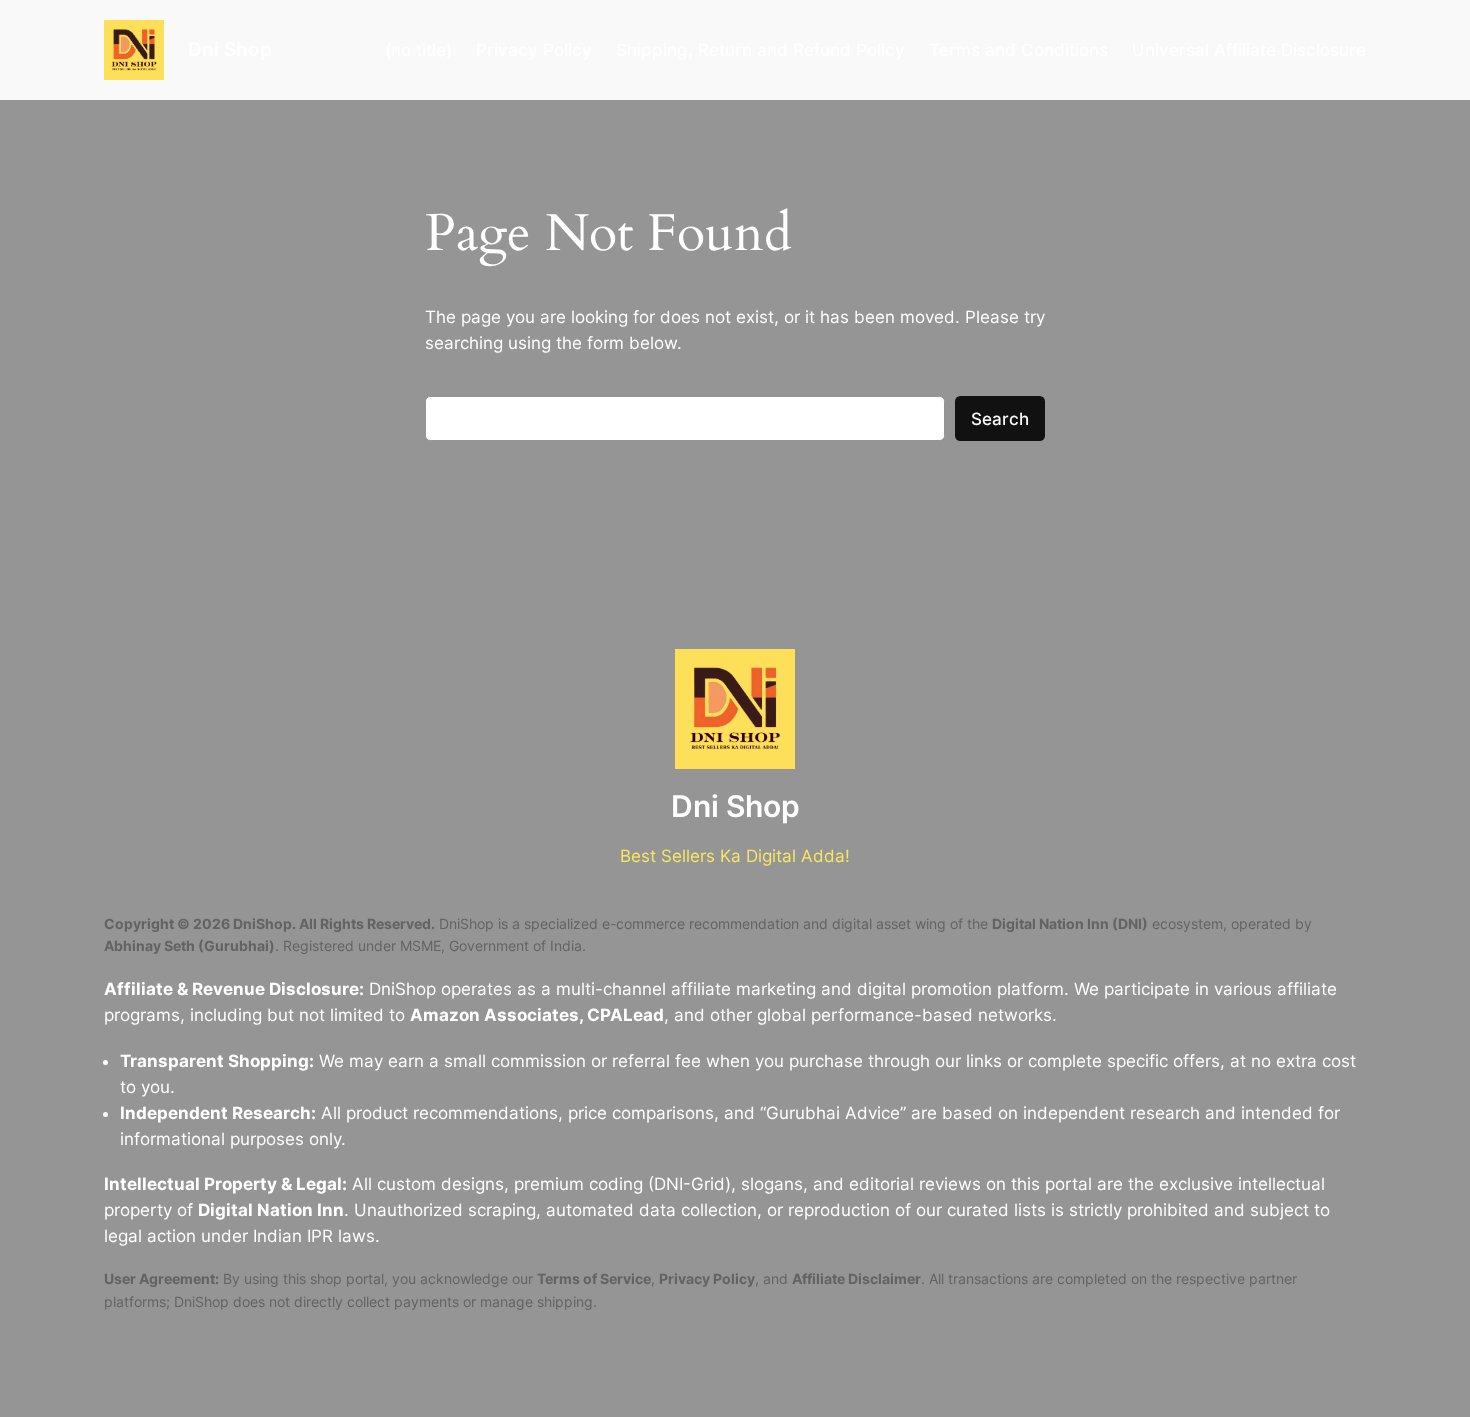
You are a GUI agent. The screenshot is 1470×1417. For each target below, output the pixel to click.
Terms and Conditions (1018, 50)
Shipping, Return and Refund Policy (760, 50)
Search (1000, 419)
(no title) (418, 50)
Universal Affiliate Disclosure (1249, 50)
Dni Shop (230, 49)
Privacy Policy (534, 50)
